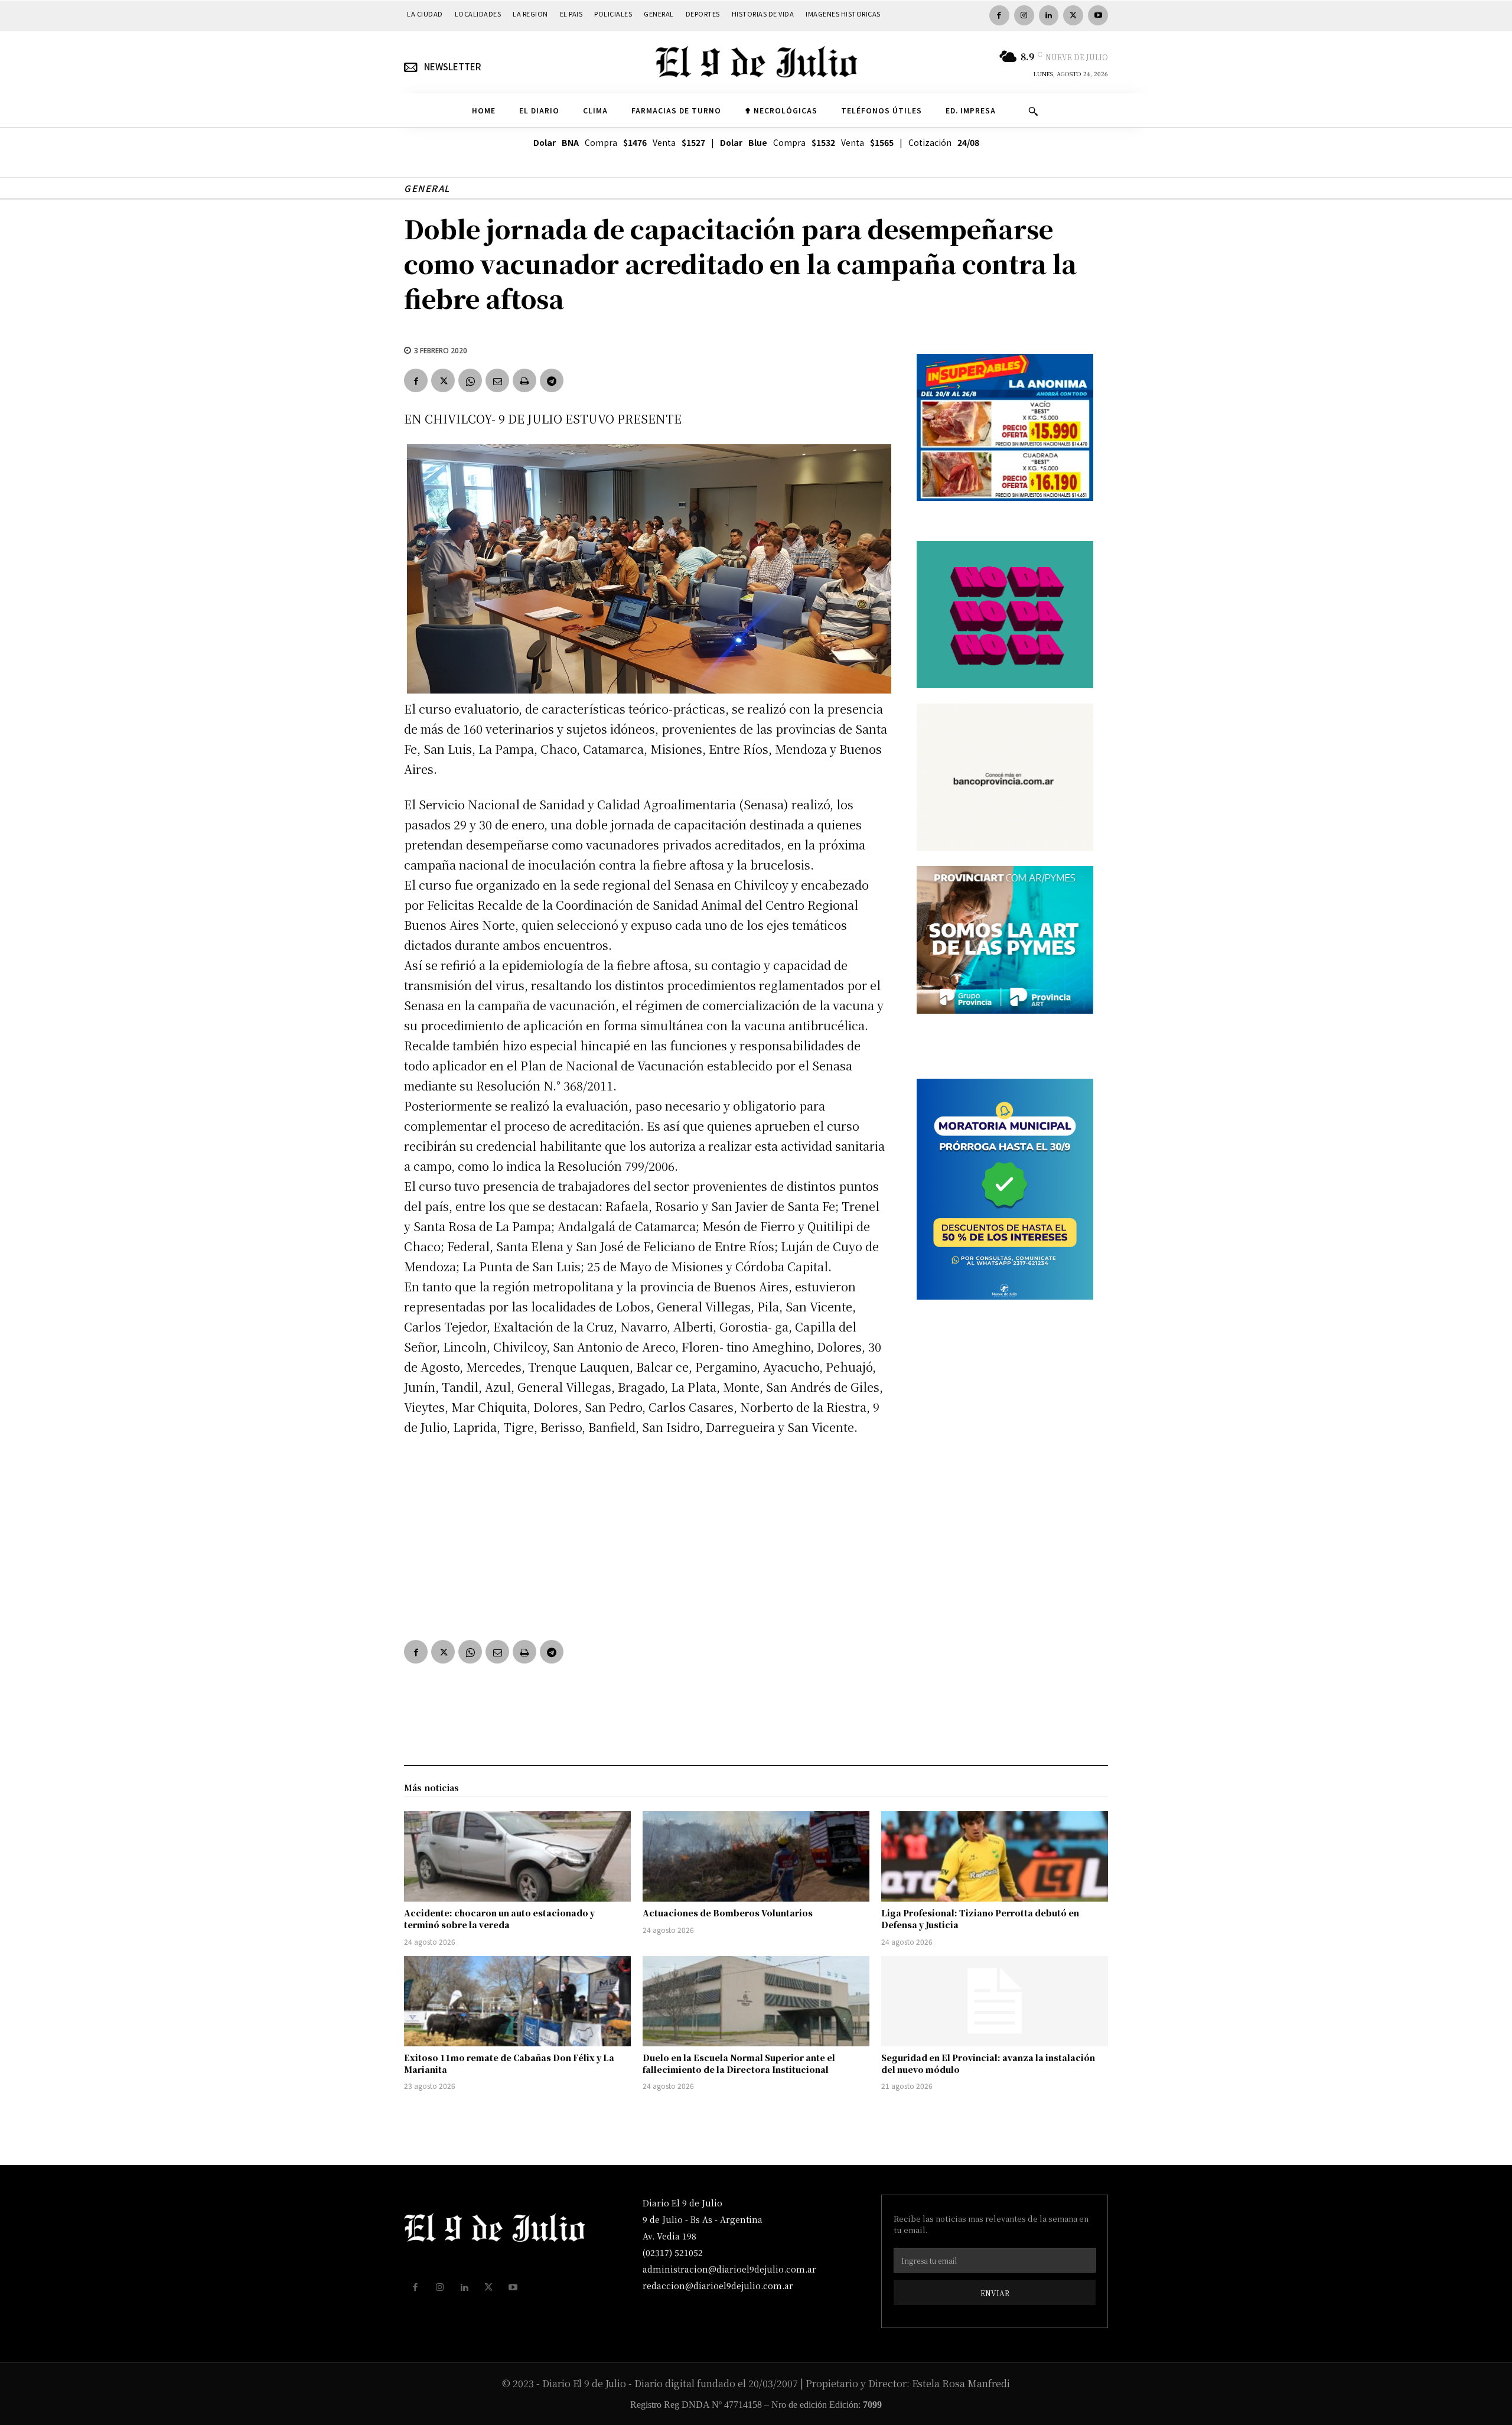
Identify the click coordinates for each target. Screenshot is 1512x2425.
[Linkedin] (1049, 15)
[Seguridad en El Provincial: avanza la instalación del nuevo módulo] (995, 2001)
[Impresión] (524, 380)
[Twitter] (1073, 15)
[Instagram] (1024, 15)
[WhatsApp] (470, 380)
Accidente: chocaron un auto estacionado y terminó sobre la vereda (499, 1919)
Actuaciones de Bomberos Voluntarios (728, 1913)
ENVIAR (995, 2293)
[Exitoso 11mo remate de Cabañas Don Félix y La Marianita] (517, 2001)
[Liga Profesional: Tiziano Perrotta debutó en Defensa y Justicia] (995, 1857)
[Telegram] (552, 380)
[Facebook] (999, 15)
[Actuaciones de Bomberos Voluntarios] (756, 1857)
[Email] (497, 380)
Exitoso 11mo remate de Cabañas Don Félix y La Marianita (509, 2063)
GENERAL (427, 188)
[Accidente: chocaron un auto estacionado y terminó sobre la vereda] (517, 1857)
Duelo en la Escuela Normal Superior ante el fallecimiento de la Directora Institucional (739, 2063)
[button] (1033, 111)
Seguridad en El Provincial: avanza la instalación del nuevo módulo (988, 2063)
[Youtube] (1098, 15)
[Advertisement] (646, 1535)
